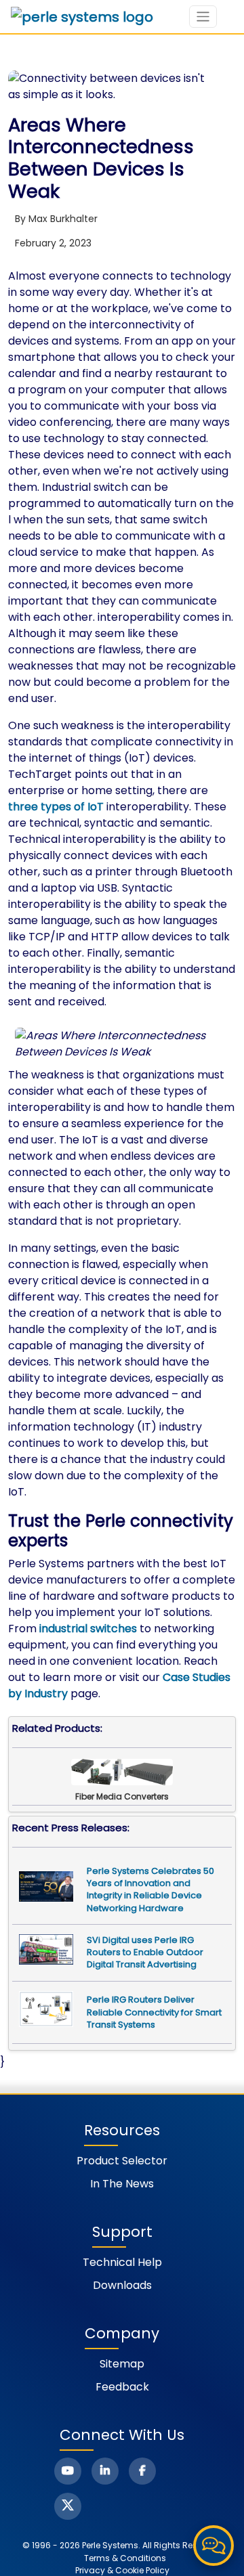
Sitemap (122, 2364)
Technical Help (122, 2262)
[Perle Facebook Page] (142, 2471)
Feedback (122, 2387)
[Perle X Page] (68, 2506)
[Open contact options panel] (213, 2546)
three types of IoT (56, 807)
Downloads (122, 2285)
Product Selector (122, 2161)
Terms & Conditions (125, 2558)
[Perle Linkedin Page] (105, 2471)
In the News (122, 2184)
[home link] (82, 17)
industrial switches (88, 1629)
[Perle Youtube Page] (68, 2471)
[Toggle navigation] (203, 17)
